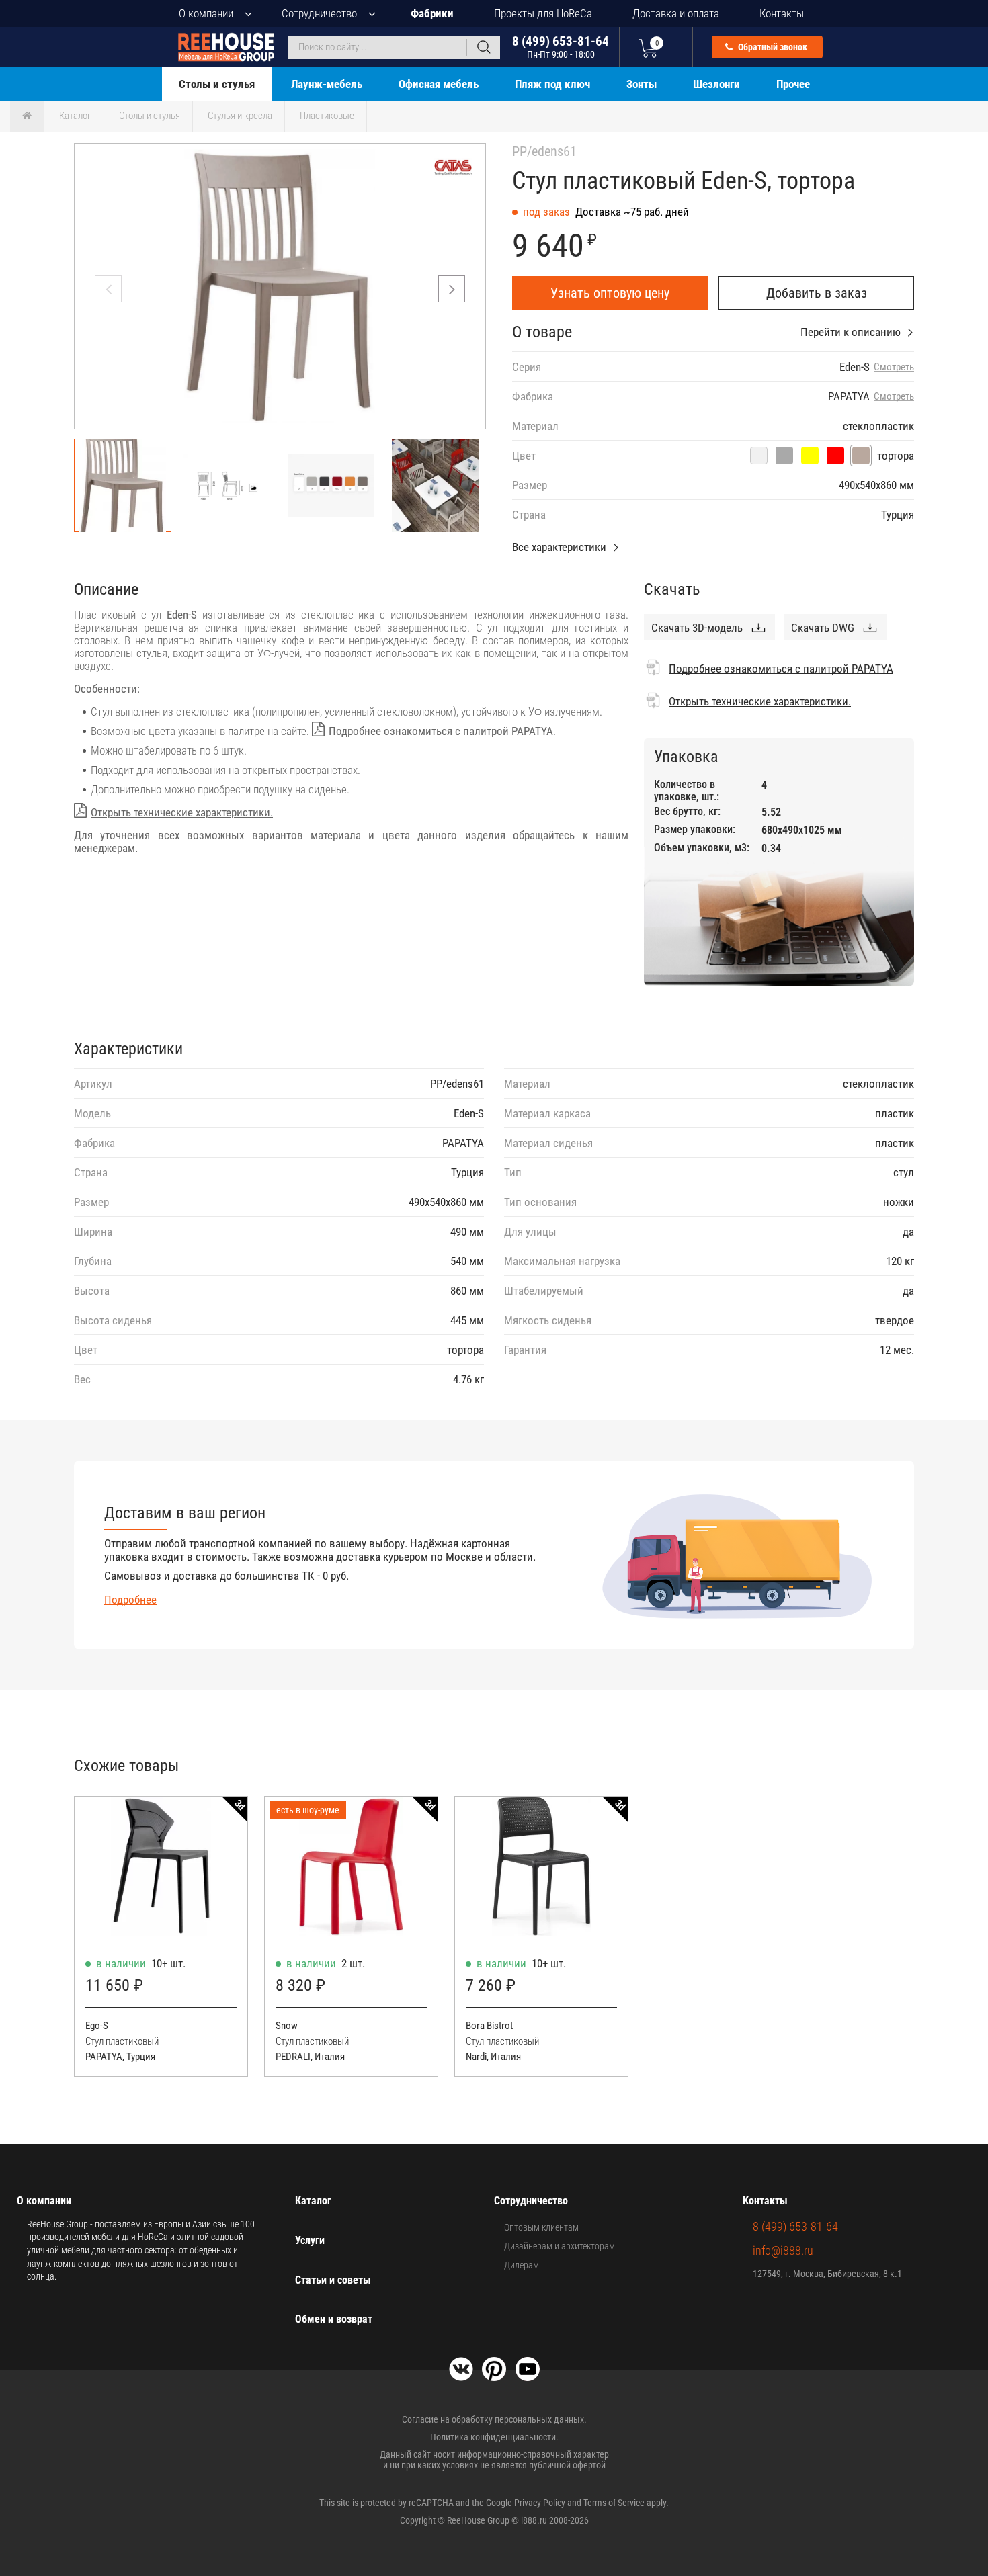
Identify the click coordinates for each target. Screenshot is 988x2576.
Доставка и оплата (676, 13)
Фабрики (432, 13)
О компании (206, 13)
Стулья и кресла (240, 116)
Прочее (793, 84)
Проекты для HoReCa (543, 13)
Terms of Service (614, 2503)
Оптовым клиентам (541, 2227)
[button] (452, 289)
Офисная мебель (439, 84)
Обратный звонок (772, 47)
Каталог (75, 116)
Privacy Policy (540, 2503)
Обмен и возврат (334, 2319)
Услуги (310, 2240)
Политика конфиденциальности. (494, 2437)
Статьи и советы (333, 2280)
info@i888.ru (783, 2250)
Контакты (782, 13)
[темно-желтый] (810, 456)
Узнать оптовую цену (610, 293)
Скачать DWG (823, 628)
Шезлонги (716, 84)
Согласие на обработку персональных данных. (494, 2419)
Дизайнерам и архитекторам (560, 2246)
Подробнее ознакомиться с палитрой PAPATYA (441, 731)
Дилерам (522, 2265)
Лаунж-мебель (327, 84)
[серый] (784, 456)
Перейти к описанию (851, 332)
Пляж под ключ (552, 84)
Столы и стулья (217, 84)
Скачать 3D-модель (697, 628)
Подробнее (130, 1600)
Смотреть (894, 367)
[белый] (759, 456)
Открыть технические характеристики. (182, 812)
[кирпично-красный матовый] (835, 456)
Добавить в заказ (817, 293)
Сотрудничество (319, 13)
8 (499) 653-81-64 (561, 47)
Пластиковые (327, 116)
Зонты (642, 84)
